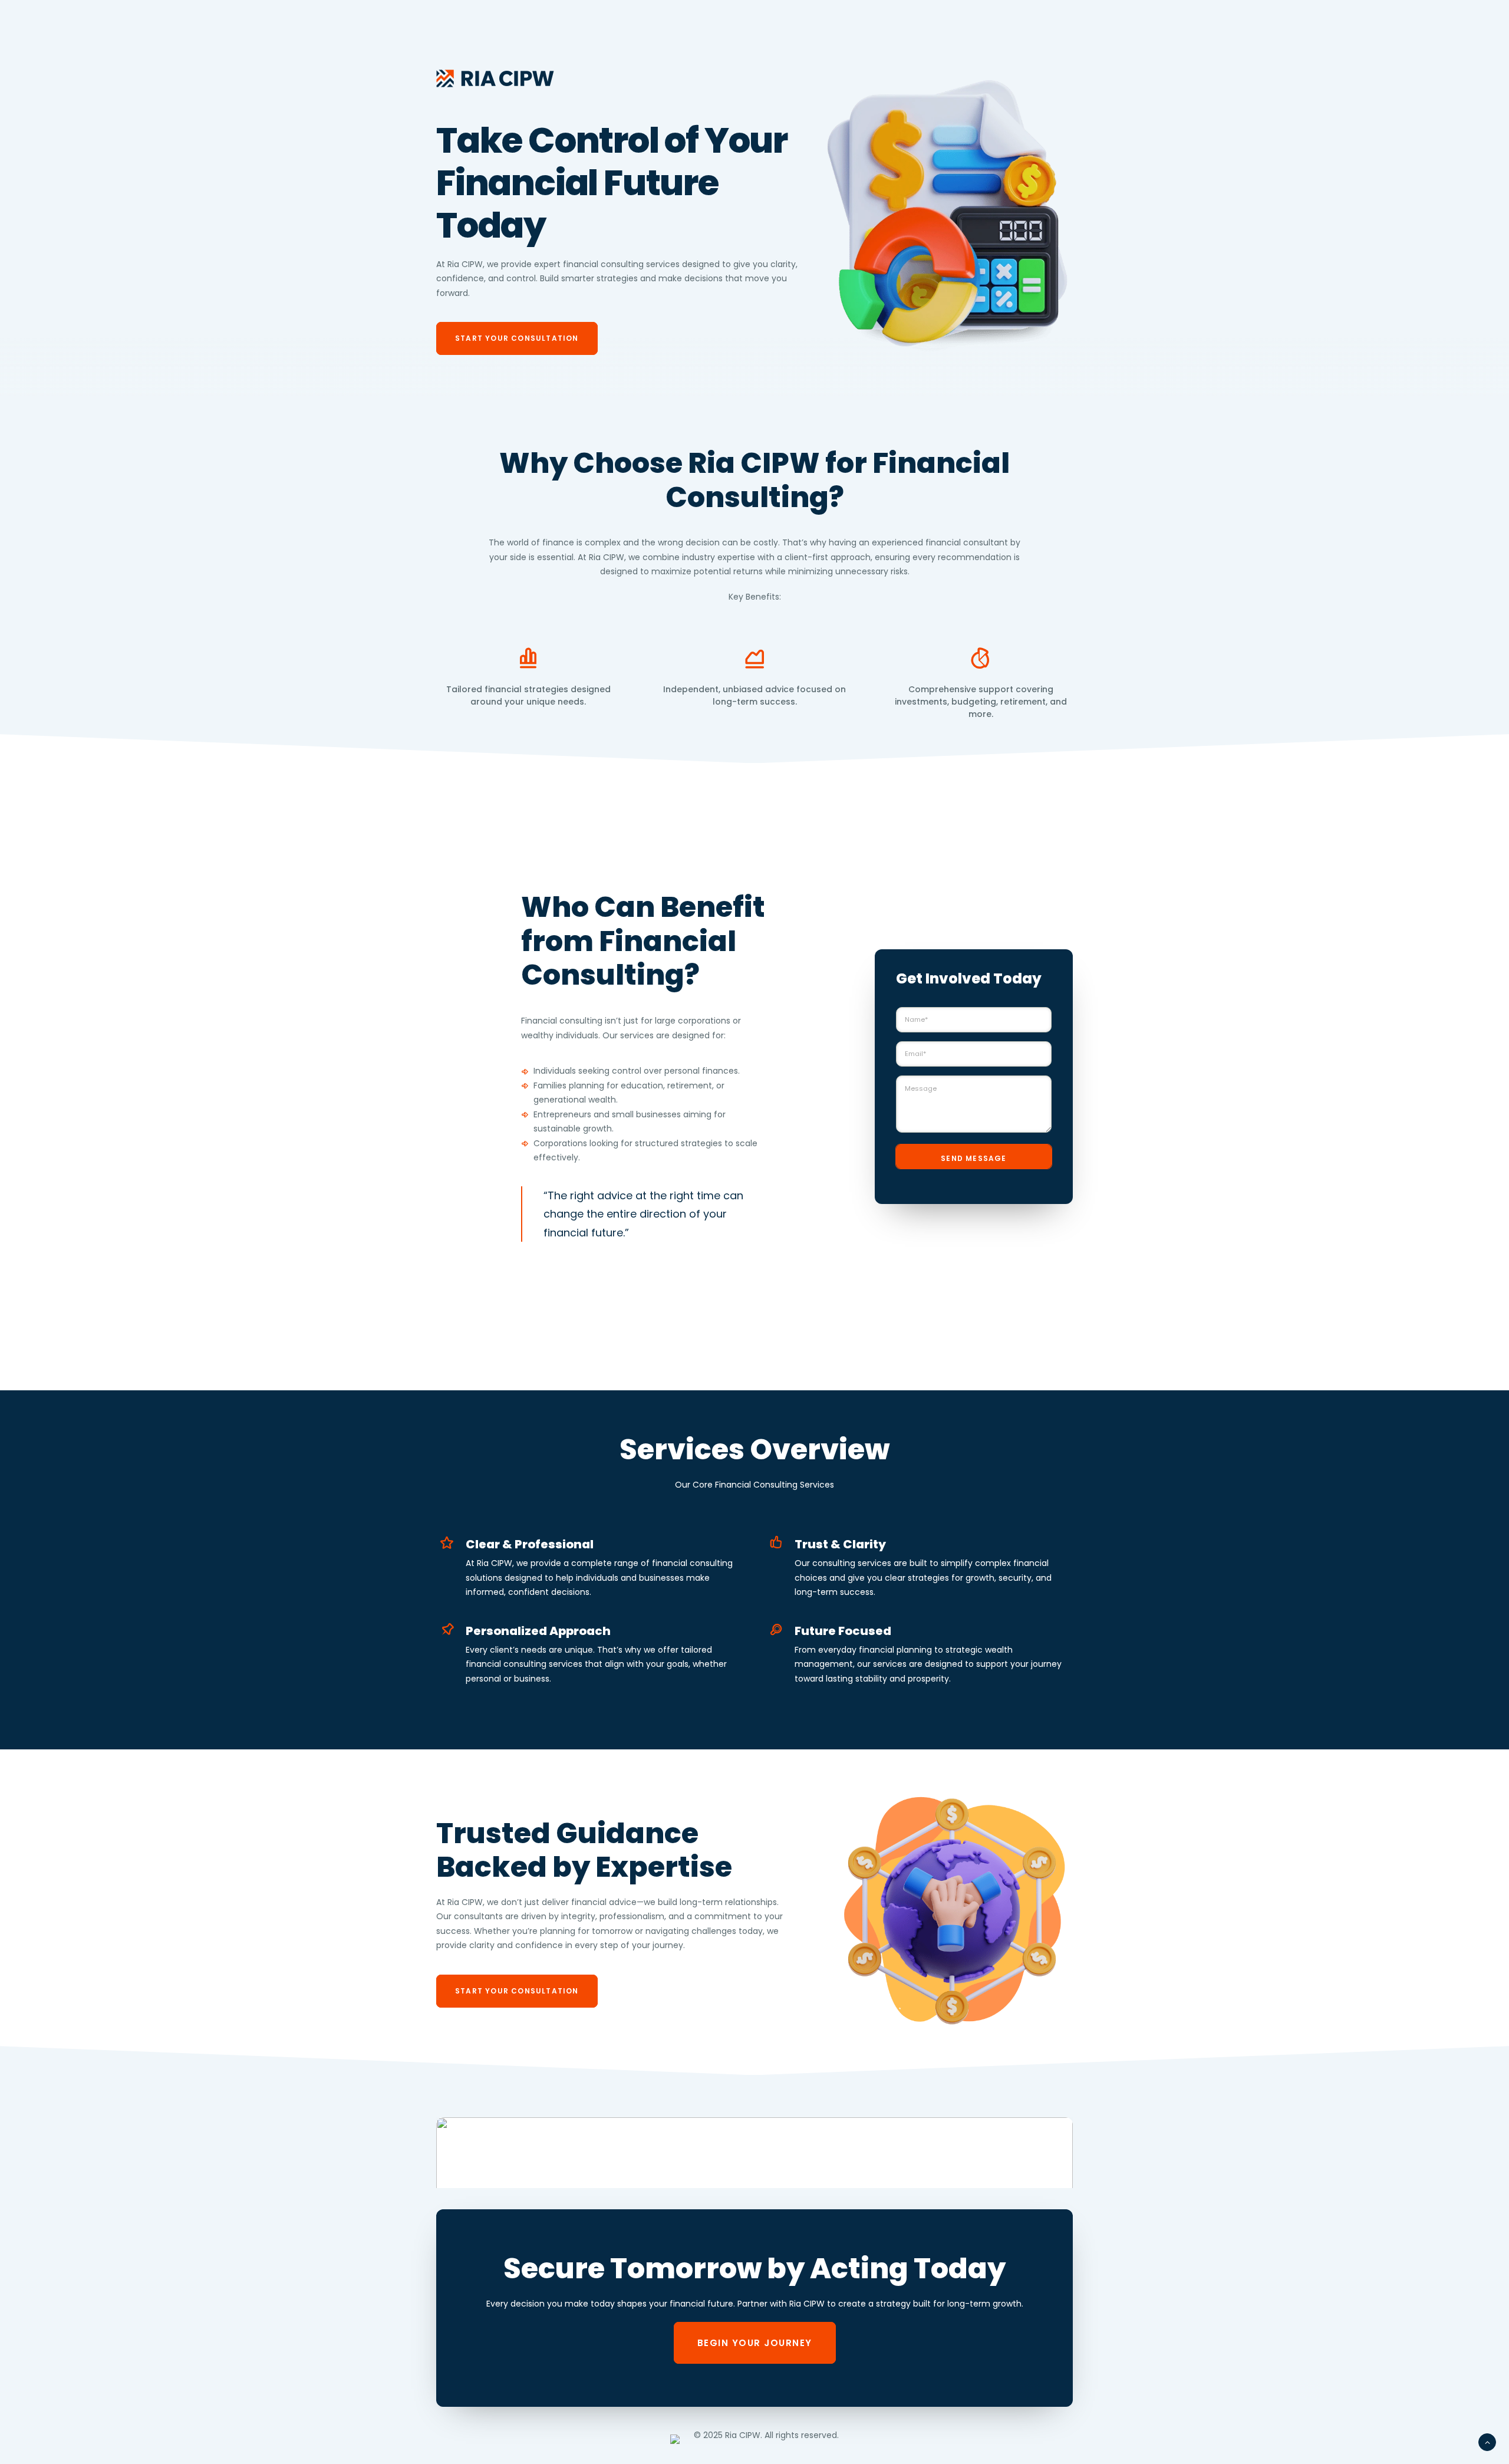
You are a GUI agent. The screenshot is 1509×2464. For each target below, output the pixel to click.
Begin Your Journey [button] (755, 2343)
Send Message (973, 1158)
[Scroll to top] (1487, 2442)
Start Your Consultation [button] (517, 338)
